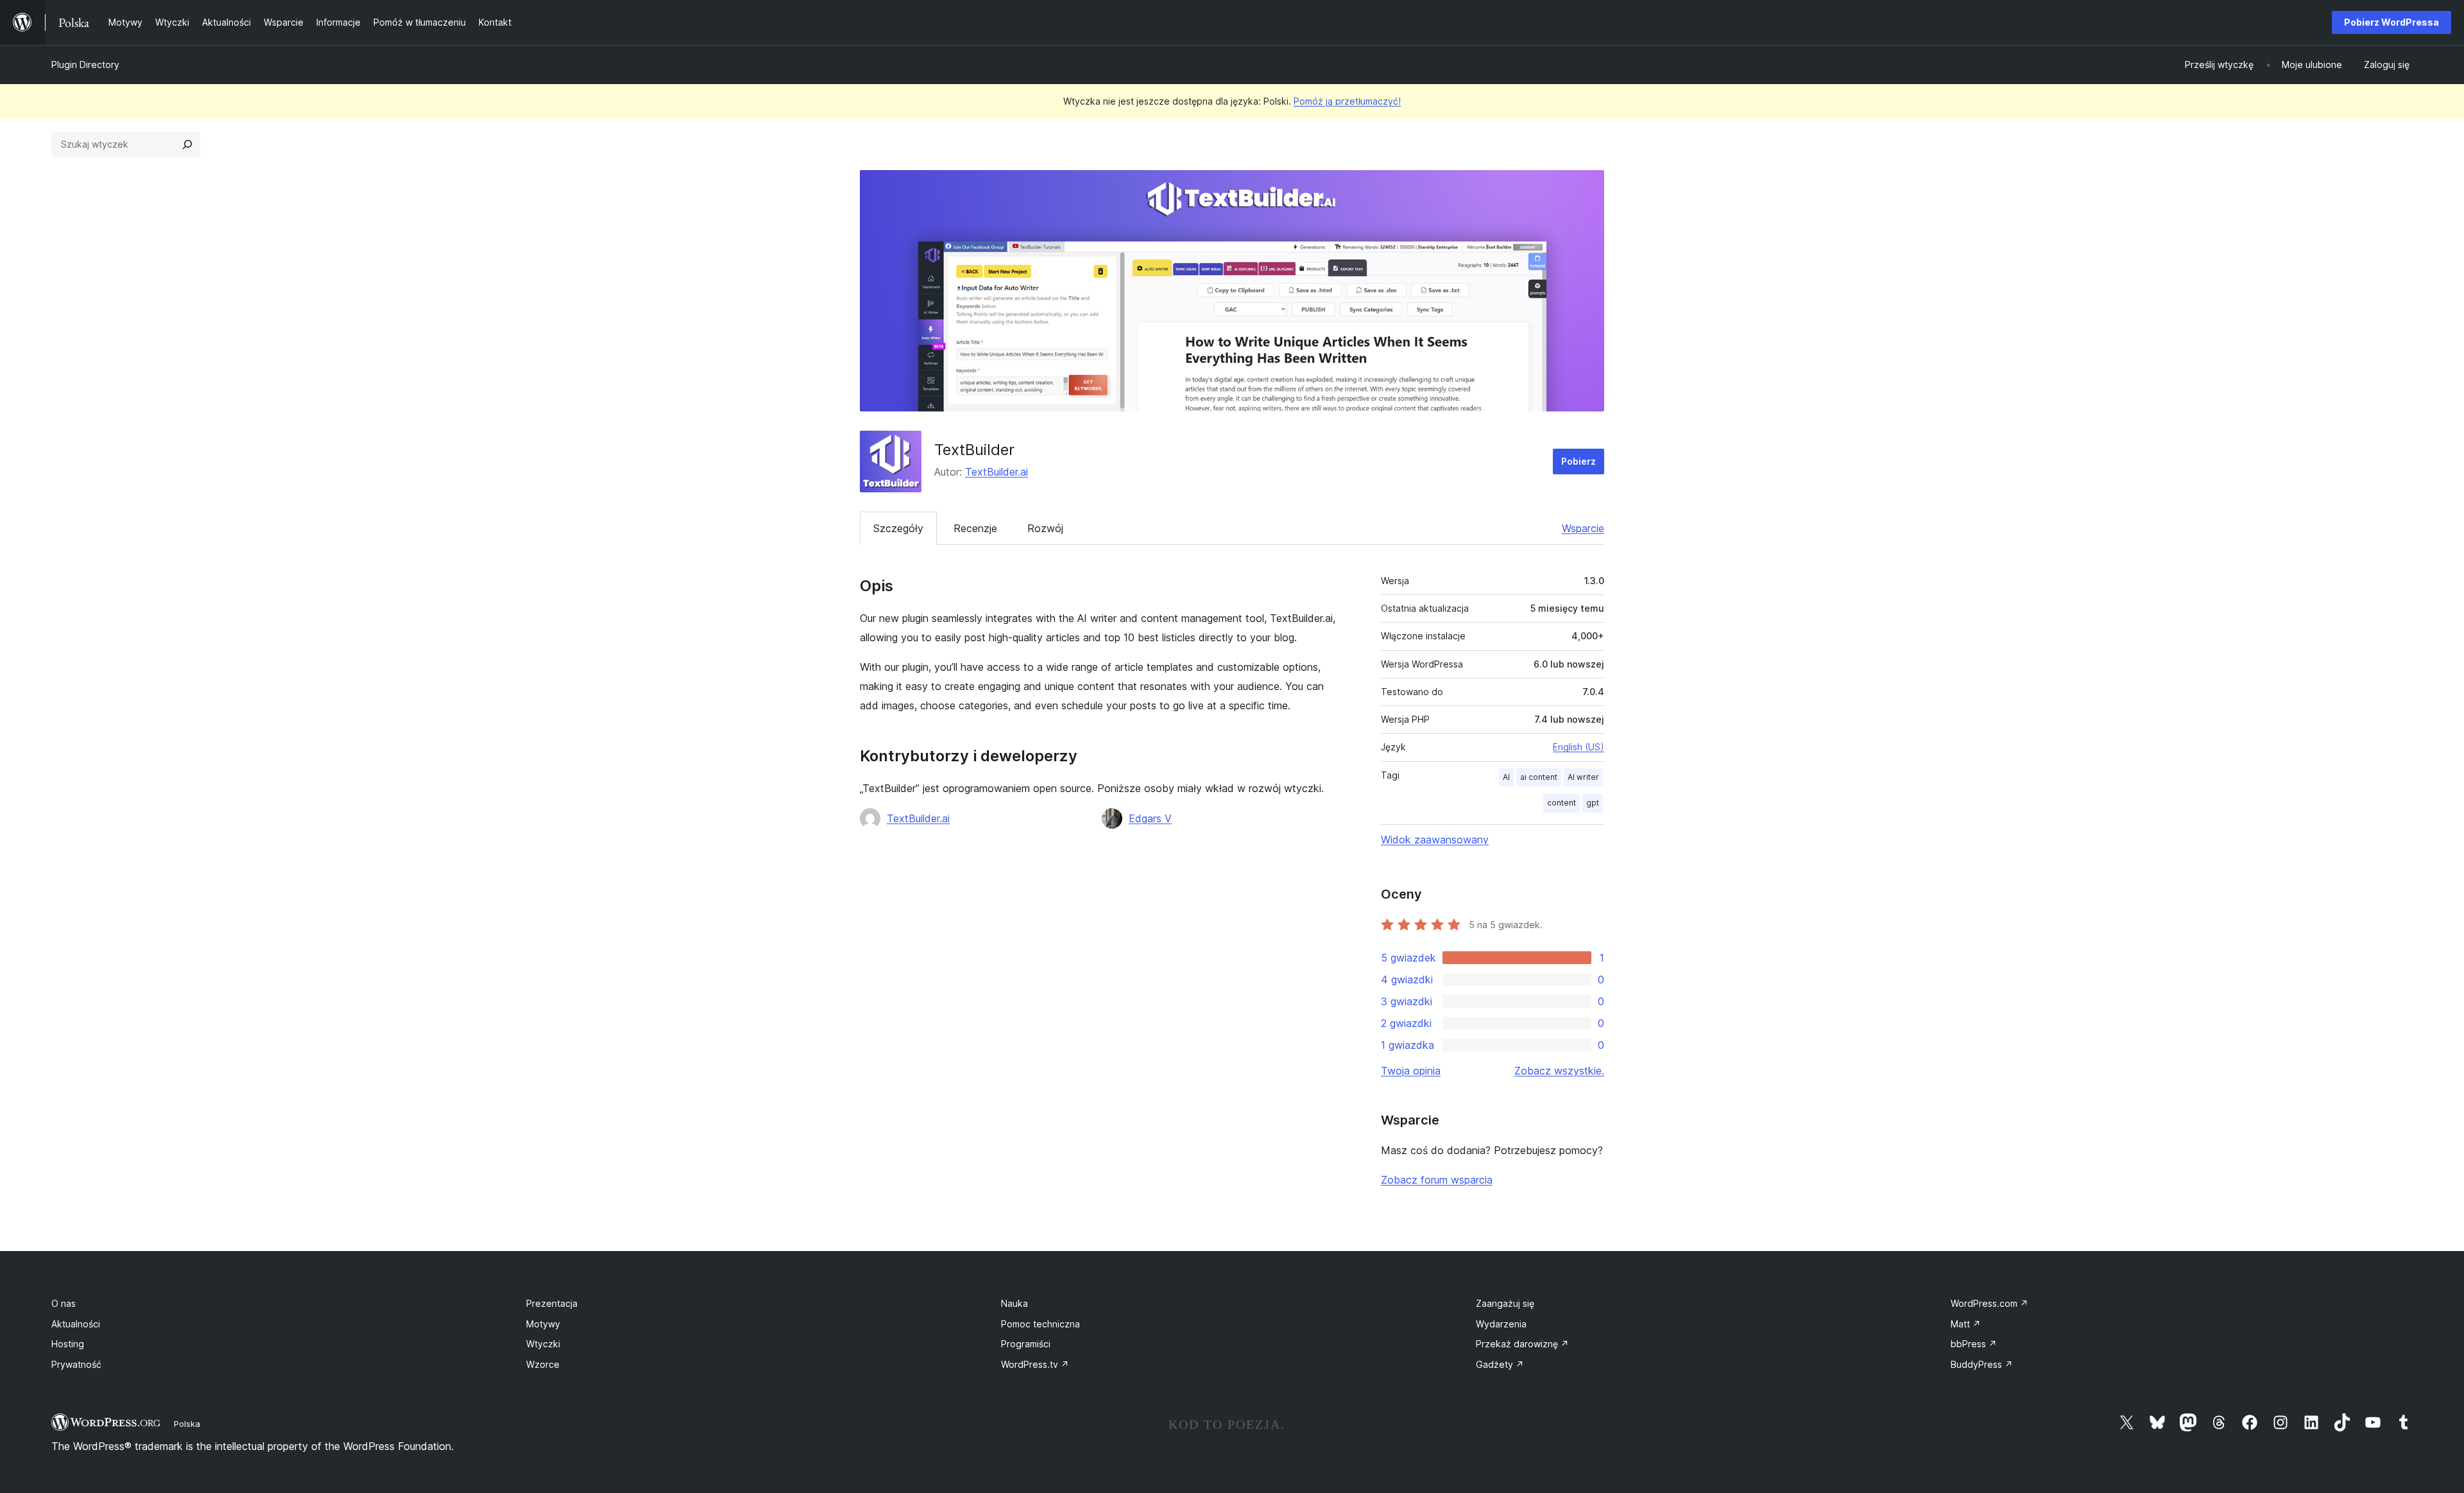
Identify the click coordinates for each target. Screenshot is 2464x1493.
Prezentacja (552, 1303)
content (1561, 803)
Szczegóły (898, 528)
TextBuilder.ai (997, 472)
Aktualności (76, 1324)
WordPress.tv (1035, 1364)
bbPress (1974, 1344)
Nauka (1014, 1303)
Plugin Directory (85, 65)
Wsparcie (1583, 528)
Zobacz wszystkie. (1559, 1071)
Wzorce (543, 1364)
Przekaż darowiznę (1522, 1344)
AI (1506, 777)
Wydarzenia (1501, 1324)
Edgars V (1150, 818)
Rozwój (1045, 528)
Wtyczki (543, 1344)
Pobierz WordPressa (2391, 22)
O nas (64, 1303)
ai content (1539, 777)
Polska (187, 1424)
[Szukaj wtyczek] (187, 144)
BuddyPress (1982, 1364)
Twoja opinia (1411, 1071)
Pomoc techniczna (1040, 1324)
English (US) (1579, 747)
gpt (1593, 803)
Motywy (543, 1324)
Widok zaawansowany (1435, 840)
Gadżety (1500, 1364)
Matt (1966, 1324)
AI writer (1583, 777)
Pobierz (1579, 461)
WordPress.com (1989, 1303)
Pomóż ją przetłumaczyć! (1347, 101)
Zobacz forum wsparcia (1437, 1180)
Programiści (1026, 1344)
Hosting (68, 1344)
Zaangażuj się (1505, 1303)
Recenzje (975, 528)
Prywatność (76, 1364)
